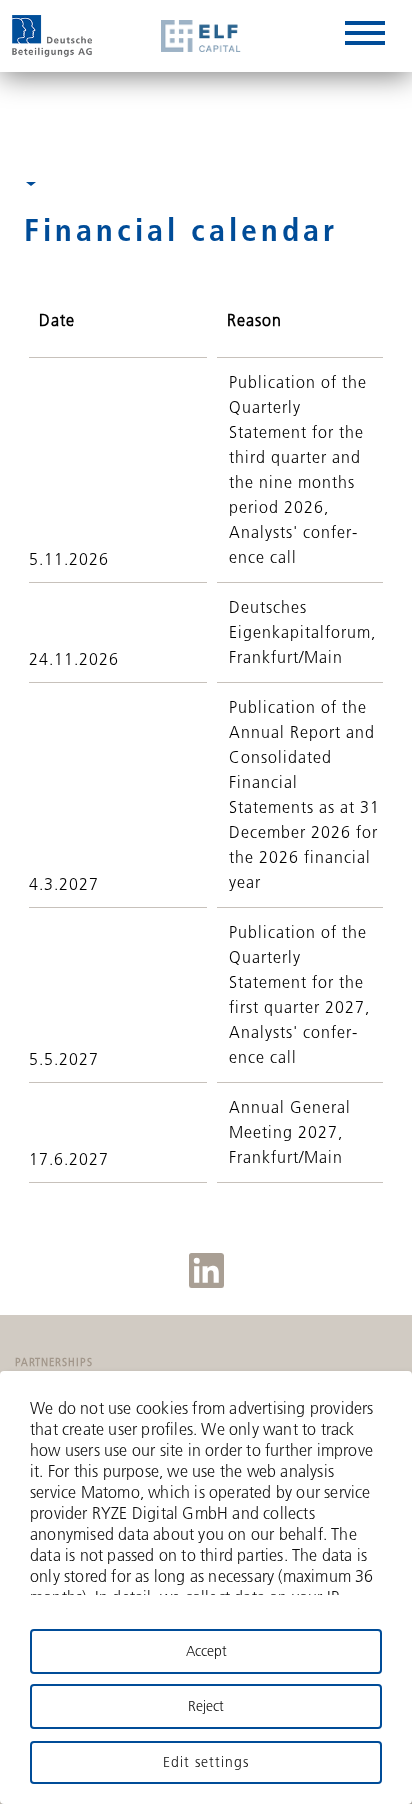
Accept (206, 1651)
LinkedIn (206, 1270)
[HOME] (52, 36)
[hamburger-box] (365, 36)
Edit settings (206, 1762)
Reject (206, 1706)
